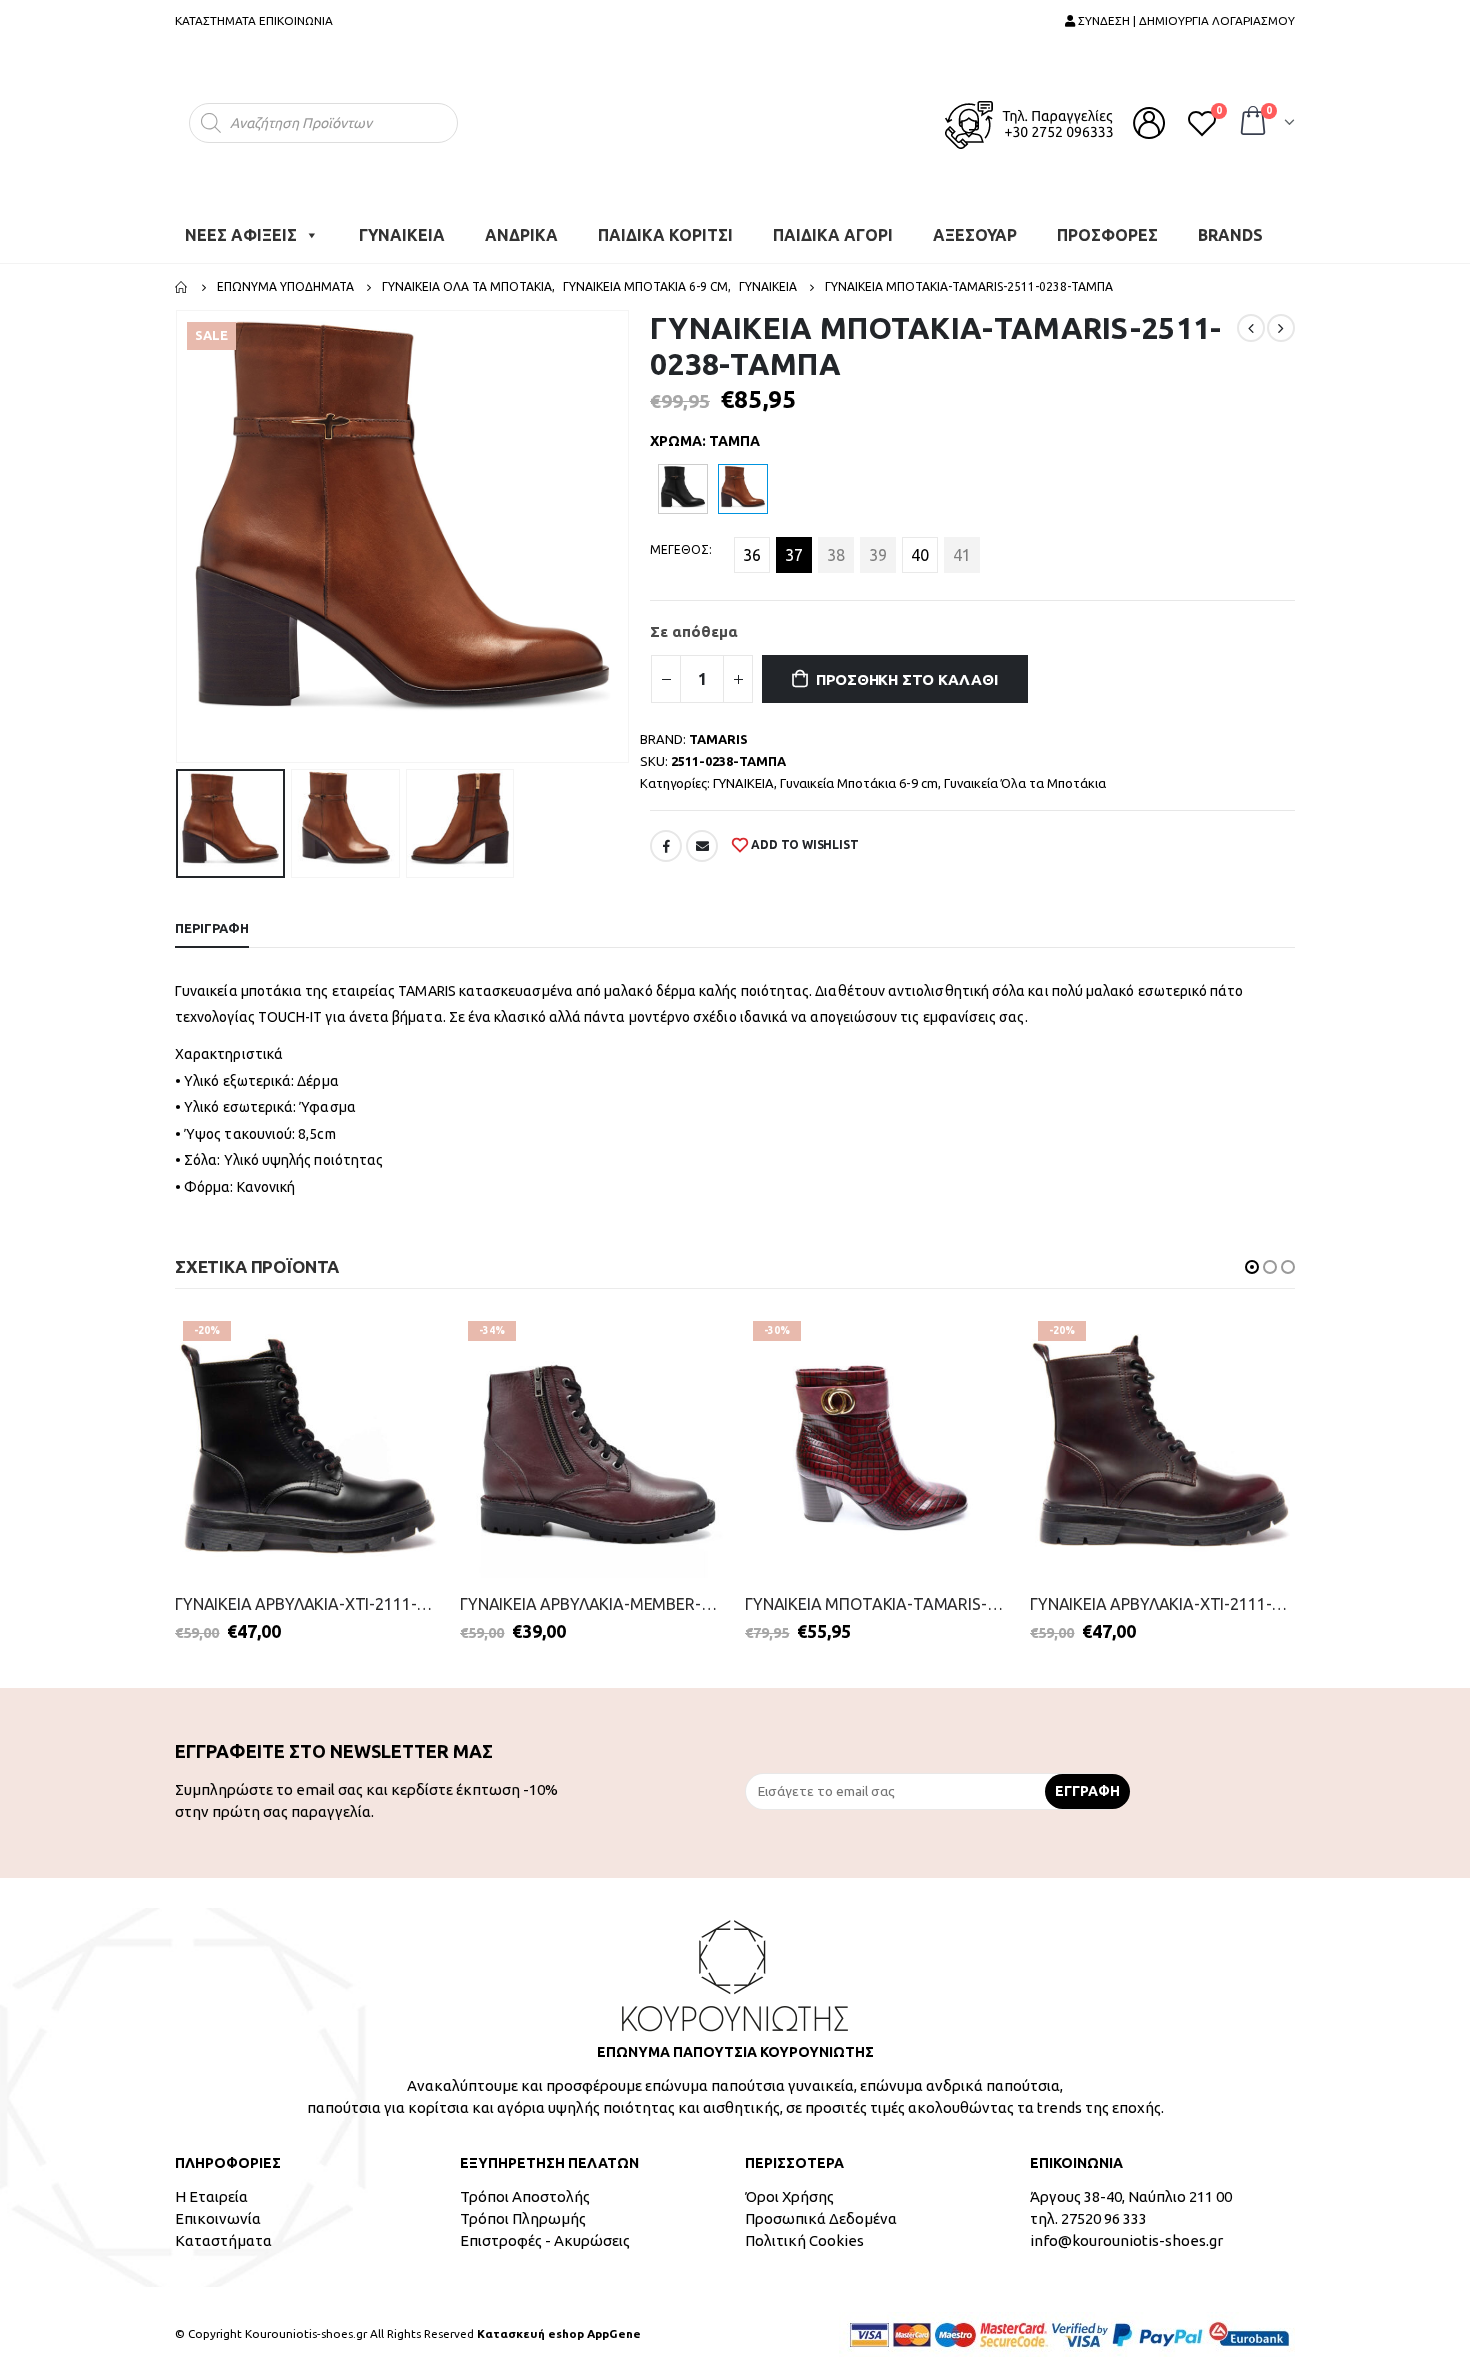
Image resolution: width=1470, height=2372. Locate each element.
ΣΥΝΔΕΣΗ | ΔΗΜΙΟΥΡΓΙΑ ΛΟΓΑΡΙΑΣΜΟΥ (1185, 20)
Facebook (666, 836)
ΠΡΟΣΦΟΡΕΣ (1107, 225)
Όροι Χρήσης (789, 2186)
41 (962, 545)
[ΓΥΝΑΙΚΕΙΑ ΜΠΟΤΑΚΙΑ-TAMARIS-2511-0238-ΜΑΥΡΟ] (683, 479)
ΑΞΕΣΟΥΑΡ (975, 225)
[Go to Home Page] (182, 277)
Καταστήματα (223, 2230)
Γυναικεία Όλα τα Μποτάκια (1025, 773)
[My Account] (1149, 118)
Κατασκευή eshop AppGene (559, 2323)
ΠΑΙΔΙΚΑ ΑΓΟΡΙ (833, 225)
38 (836, 545)
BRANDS (1230, 225)
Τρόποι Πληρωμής (523, 2208)
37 (794, 545)
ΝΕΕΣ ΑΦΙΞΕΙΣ (241, 225)
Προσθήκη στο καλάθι (907, 669)
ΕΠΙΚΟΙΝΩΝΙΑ (296, 20)
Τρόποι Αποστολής (525, 2186)
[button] (1252, 1257)
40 (920, 545)
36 (752, 545)
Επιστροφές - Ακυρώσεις (545, 2230)
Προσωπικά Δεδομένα (821, 2208)
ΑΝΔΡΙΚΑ (521, 225)
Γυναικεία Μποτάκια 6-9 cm (859, 773)
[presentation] (180, 527)
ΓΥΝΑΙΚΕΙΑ (402, 225)
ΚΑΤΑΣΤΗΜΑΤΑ (215, 20)
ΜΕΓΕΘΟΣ (679, 539)
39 (878, 545)
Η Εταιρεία (211, 2186)
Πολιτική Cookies (804, 2230)
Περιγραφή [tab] (212, 918)
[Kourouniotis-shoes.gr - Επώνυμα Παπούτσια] (735, 117)
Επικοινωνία (218, 2208)
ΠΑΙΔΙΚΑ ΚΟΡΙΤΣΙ (665, 225)
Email (702, 836)
